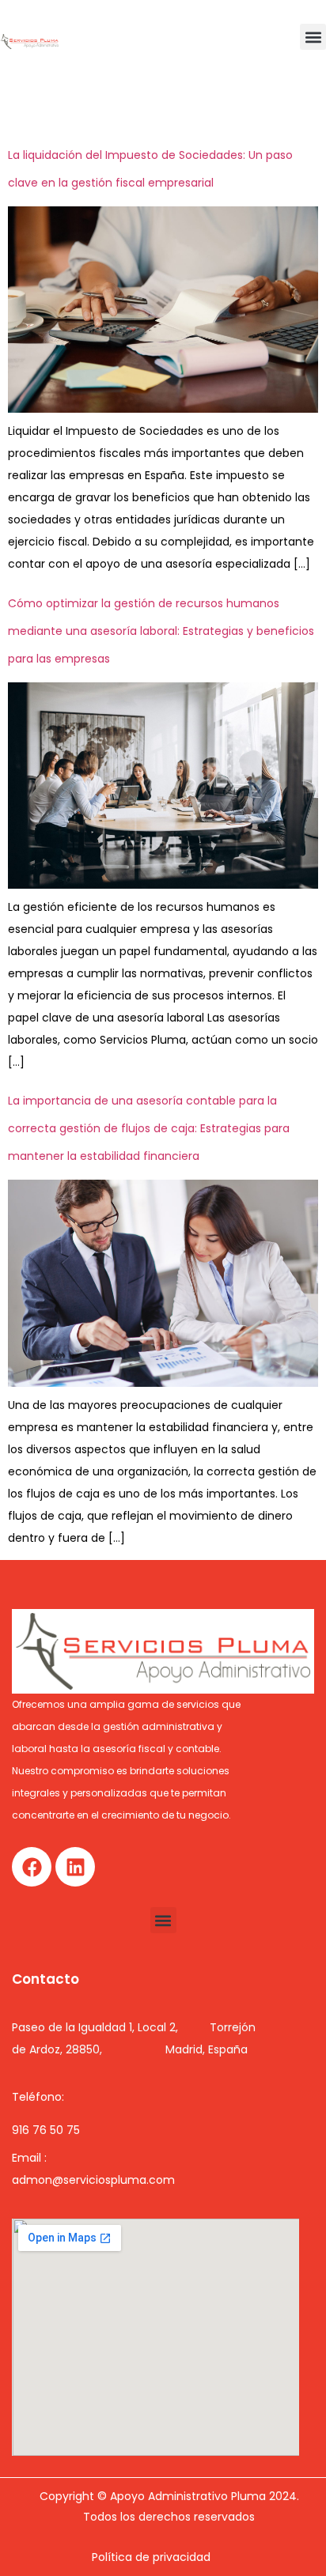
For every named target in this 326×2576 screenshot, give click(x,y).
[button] (313, 37)
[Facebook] (32, 1867)
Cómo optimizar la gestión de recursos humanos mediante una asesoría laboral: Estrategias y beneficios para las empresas (161, 631)
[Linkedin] (75, 1867)
